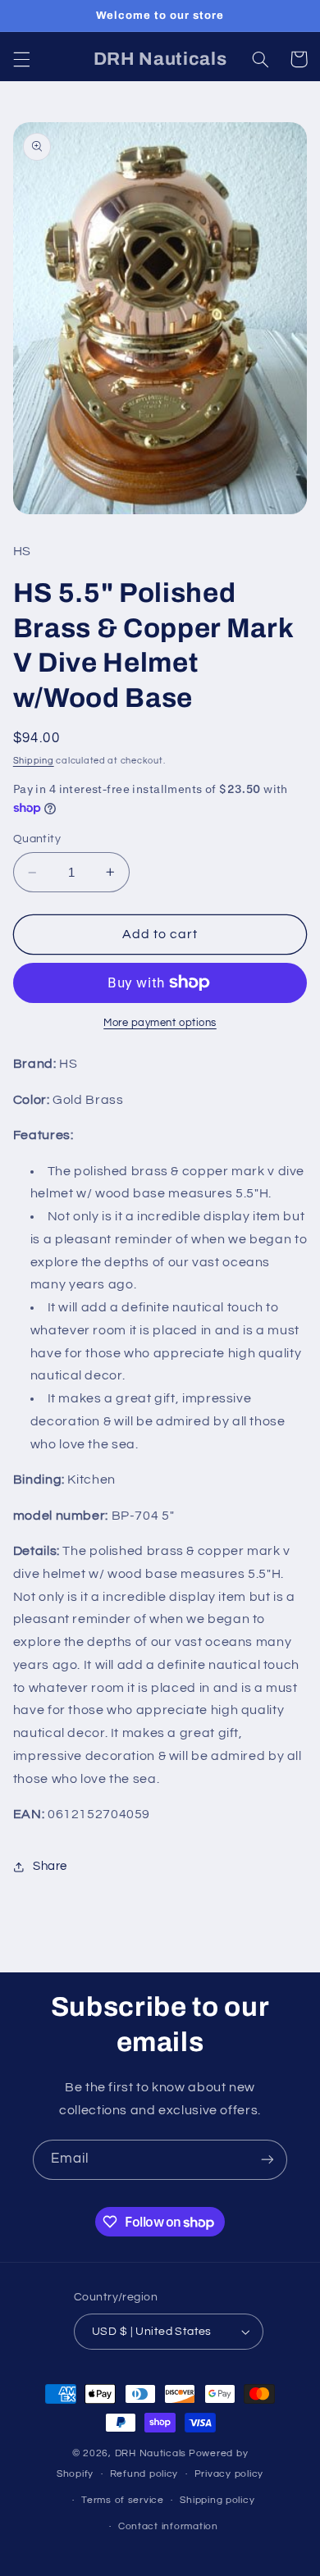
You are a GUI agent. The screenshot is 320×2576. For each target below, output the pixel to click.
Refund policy (144, 2474)
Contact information (168, 2526)
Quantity (37, 839)
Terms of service (123, 2500)
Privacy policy (229, 2474)
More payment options (160, 1023)
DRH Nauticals (151, 2453)
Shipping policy (217, 2500)
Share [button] (50, 1866)
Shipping (34, 761)
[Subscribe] (267, 2160)
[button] (21, 59)
